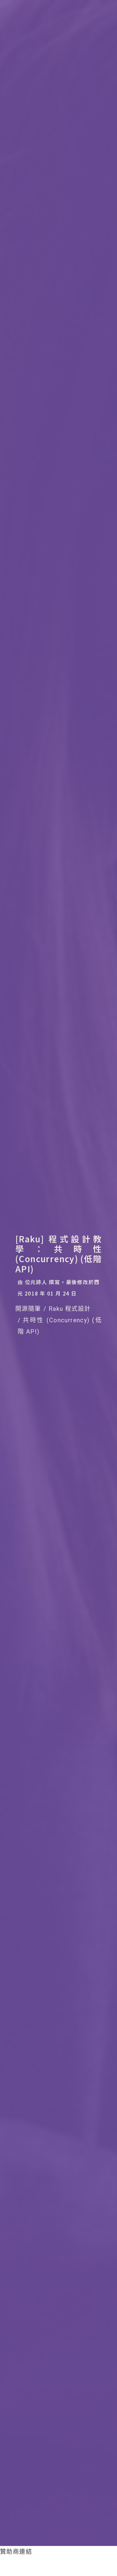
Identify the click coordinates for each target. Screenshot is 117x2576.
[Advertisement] (48, 2565)
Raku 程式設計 (70, 1309)
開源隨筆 (28, 1309)
